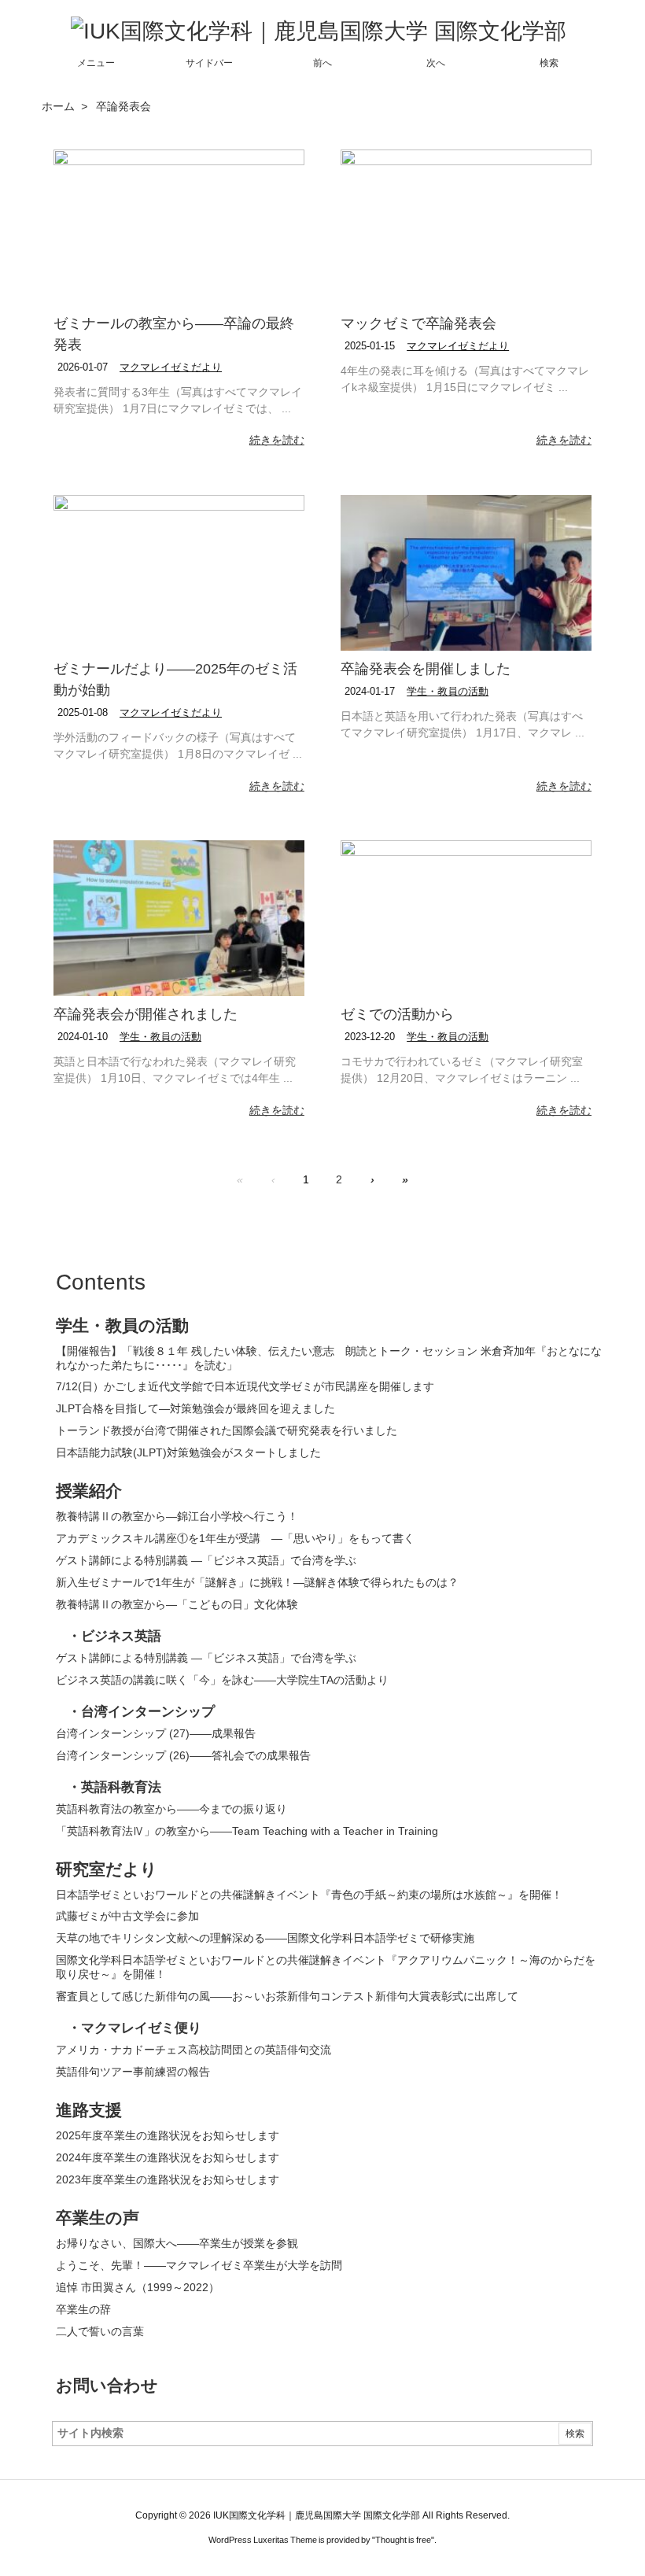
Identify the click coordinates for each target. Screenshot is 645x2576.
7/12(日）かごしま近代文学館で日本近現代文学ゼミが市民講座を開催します (245, 1386)
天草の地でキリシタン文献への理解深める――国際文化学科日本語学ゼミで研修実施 (265, 1938)
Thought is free (403, 2540)
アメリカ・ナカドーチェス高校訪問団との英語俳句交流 (193, 2050)
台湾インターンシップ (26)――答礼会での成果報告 (183, 1755)
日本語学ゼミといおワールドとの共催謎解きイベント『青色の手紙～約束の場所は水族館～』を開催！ (309, 1895)
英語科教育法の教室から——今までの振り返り (171, 1809)
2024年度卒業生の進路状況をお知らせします (168, 2157)
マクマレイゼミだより (171, 367)
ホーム (58, 106)
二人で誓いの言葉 (100, 2331)
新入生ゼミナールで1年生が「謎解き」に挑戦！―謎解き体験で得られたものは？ (257, 1582)
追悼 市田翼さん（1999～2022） (138, 2287)
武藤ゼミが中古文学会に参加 (127, 1916)
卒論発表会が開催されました (146, 1014)
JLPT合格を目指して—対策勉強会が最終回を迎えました (195, 1408)
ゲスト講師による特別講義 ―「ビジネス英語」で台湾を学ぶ (206, 1560)
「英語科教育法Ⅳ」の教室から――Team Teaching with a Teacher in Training (247, 1831)
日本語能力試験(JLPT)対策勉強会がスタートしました (188, 1452)
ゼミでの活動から (397, 1014)
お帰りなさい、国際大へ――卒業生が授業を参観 (177, 2243)
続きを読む (277, 440)
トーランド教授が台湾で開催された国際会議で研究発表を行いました (227, 1430)
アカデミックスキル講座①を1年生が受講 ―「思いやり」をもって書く (235, 1538)
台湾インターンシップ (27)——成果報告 (156, 1733)
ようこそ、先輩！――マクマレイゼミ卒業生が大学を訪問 (199, 2265)
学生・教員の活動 (448, 691)
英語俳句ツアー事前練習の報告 (133, 2072)
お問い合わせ (107, 2385)
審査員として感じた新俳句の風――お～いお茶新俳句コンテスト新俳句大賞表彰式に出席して (287, 1996)
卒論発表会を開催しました (426, 669)
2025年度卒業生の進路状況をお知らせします (168, 2135)
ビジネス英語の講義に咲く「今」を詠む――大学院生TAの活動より (222, 1680)
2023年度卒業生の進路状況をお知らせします (168, 2179)
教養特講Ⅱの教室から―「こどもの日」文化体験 (177, 1604)
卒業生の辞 (83, 2309)
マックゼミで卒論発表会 (418, 323)
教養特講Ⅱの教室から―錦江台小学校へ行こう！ (179, 1516)
